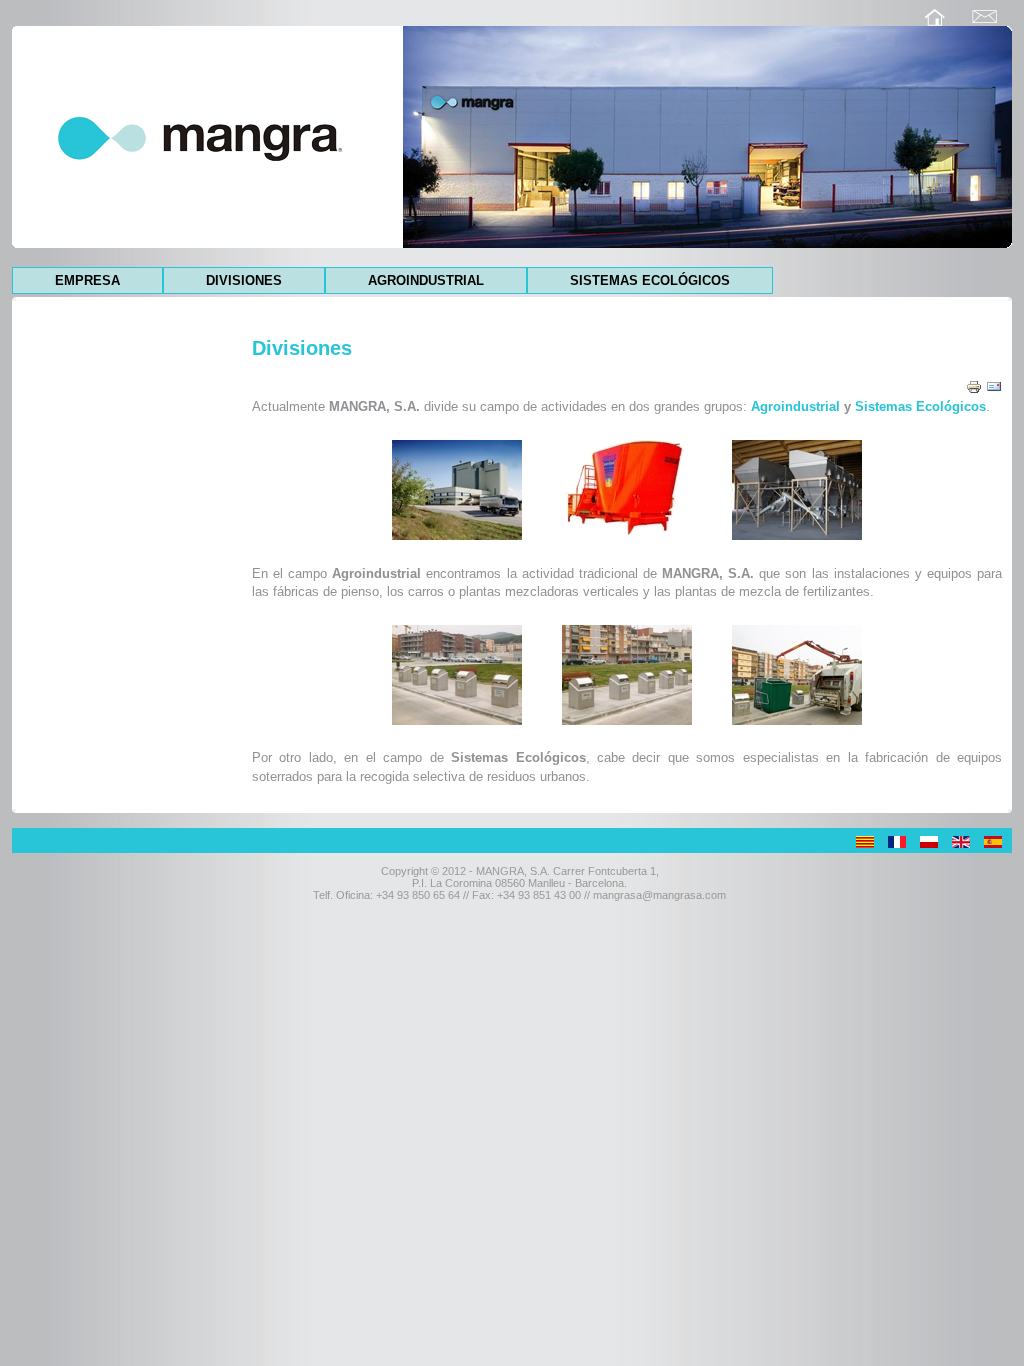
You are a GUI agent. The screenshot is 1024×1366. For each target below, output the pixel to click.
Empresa (87, 280)
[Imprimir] (974, 385)
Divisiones (244, 280)
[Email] (994, 385)
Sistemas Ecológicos (650, 280)
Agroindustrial (426, 280)
